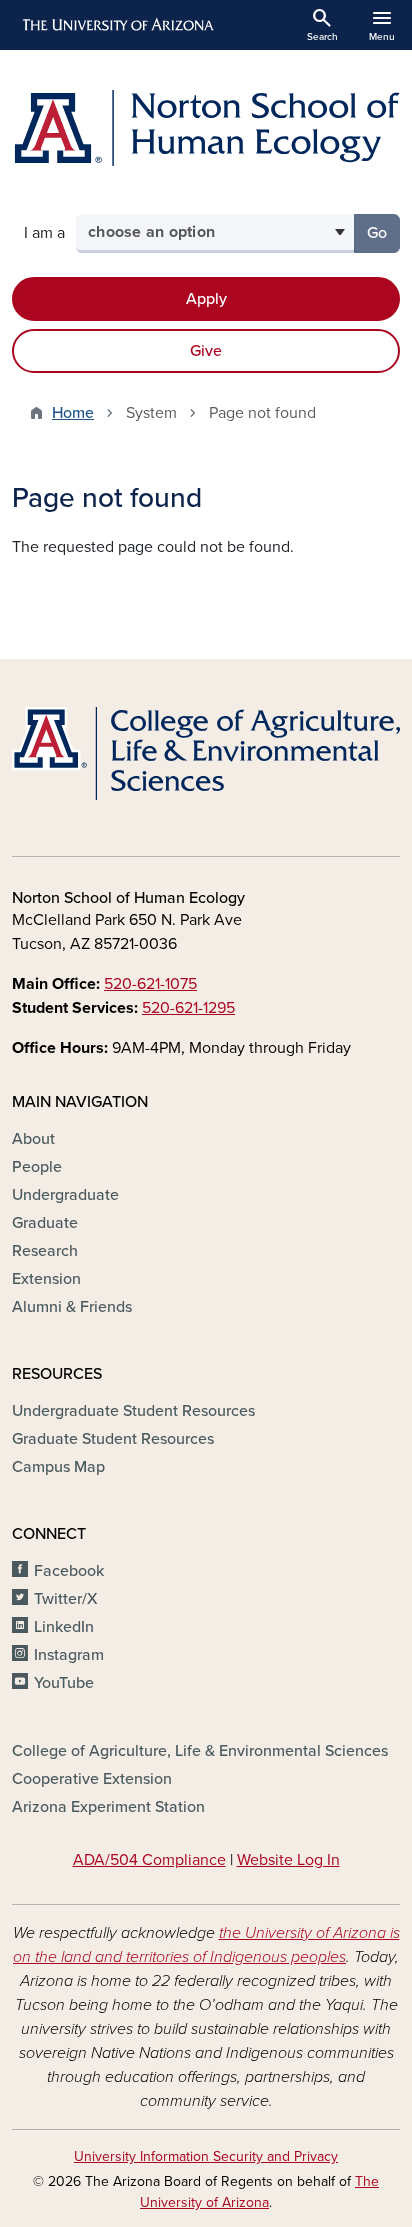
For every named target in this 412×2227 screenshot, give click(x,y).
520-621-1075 (150, 984)
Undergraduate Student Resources (133, 1411)
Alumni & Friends (72, 1307)
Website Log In (288, 1860)
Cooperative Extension (92, 1779)
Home (73, 413)
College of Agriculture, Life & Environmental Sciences (200, 1751)
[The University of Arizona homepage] (116, 25)
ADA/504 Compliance (149, 1860)
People (37, 1167)
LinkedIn (64, 1627)
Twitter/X (66, 1599)
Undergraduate (65, 1195)
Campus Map (58, 1467)
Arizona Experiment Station (108, 1807)
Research (45, 1251)
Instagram (69, 1655)
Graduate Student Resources (113, 1439)
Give (206, 351)
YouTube (64, 1683)
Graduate (45, 1223)
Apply (206, 299)
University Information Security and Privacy (206, 2156)
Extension (46, 1279)
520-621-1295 (188, 1008)
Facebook (69, 1571)
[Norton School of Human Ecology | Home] (206, 128)
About (33, 1139)
